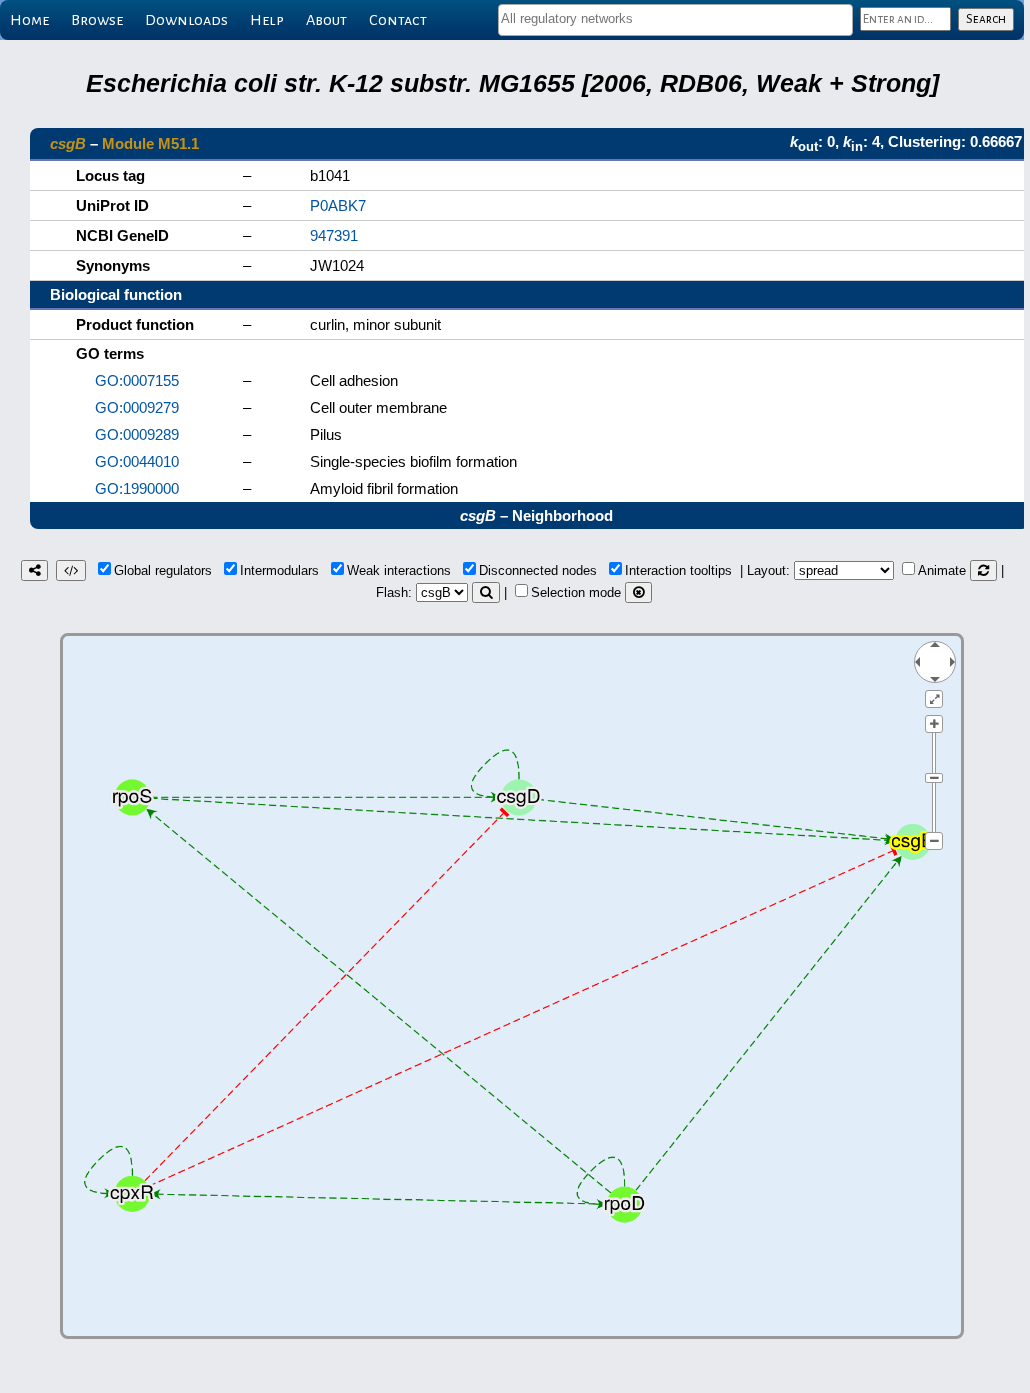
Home (29, 20)
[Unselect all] (638, 592)
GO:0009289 (137, 434)
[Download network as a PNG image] (34, 570)
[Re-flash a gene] (486, 592)
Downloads (186, 20)
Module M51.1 (150, 143)
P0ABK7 (338, 205)
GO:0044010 (137, 461)
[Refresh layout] (983, 570)
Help (267, 20)
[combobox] (675, 20)
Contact (398, 20)
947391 (334, 235)
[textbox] (675, 18)
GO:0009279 (137, 407)
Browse (97, 20)
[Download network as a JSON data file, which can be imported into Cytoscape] (71, 570)
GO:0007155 (137, 380)
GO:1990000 (137, 488)
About (326, 20)
